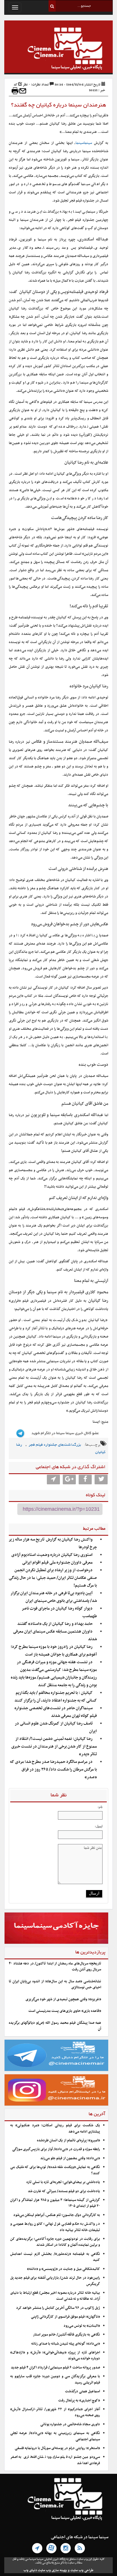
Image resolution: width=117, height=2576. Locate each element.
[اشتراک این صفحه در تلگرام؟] (53, 1480)
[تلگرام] (37, 2548)
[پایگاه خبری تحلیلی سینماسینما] (58, 49)
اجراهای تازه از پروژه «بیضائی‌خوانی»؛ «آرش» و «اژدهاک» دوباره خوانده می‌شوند (55, 2356)
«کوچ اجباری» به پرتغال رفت (79, 2401)
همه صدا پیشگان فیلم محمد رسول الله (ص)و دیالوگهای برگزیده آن (55, 2026)
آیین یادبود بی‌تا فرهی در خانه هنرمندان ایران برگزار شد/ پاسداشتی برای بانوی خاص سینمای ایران (54, 1597)
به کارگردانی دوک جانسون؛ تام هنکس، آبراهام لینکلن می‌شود (57, 2215)
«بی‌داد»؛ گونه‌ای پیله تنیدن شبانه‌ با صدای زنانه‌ (66, 2344)
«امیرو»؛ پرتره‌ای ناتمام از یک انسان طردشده (68, 2140)
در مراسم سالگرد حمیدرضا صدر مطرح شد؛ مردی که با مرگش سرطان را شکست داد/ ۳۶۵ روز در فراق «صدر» (53, 1770)
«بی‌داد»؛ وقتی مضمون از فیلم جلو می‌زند (70, 2158)
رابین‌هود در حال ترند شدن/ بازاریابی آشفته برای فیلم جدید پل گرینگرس (55, 2281)
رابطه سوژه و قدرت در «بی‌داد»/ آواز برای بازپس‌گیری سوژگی (56, 2149)
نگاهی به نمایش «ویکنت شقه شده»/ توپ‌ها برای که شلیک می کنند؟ (55, 2170)
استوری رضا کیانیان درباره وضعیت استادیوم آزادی (52, 1555)
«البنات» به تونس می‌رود (82, 2326)
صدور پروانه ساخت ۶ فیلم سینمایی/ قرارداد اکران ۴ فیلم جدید (55, 2368)
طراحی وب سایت (82, 2570)
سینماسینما (84, 143)
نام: (100, 1807)
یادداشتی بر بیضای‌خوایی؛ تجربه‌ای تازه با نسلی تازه (63, 2182)
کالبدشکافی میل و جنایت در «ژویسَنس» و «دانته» (63, 2269)
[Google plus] (69, 1480)
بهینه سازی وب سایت (52, 2570)
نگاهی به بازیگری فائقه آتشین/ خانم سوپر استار (66, 2335)
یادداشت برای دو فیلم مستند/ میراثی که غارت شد (64, 2191)
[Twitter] (101, 1480)
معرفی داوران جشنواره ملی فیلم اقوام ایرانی (57, 1563)
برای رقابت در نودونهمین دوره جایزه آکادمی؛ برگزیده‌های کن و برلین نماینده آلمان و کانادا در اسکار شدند (55, 2242)
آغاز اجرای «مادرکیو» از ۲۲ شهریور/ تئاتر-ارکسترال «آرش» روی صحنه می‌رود (55, 2412)
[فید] (80, 2548)
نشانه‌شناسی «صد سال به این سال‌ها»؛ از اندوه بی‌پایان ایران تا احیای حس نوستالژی (55, 1984)
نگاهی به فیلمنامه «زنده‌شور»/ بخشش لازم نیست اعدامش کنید (55, 2257)
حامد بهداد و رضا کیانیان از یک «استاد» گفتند (55, 1624)
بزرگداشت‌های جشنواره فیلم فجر (55, 1445)
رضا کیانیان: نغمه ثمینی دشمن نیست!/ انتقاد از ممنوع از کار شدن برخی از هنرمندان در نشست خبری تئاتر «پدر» (54, 1747)
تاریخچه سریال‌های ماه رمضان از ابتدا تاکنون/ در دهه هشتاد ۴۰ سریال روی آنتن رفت (55, 1967)
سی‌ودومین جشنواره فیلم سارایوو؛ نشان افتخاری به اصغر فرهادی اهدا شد (55, 2460)
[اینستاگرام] (66, 2548)
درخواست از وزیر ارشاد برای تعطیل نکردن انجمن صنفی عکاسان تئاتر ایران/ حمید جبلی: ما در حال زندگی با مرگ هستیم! (53, 1578)
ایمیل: (99, 1826)
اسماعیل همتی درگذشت (82, 2391)
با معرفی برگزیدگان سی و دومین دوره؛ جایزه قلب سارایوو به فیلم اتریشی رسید (55, 2379)
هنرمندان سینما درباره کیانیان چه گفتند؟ (59, 105)
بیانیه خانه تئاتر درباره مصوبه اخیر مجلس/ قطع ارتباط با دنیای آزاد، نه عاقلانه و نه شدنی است (55, 2296)
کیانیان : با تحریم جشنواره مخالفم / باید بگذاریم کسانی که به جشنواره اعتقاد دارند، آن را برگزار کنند (56, 1697)
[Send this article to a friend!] (23, 91)
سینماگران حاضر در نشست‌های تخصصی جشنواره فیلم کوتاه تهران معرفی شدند (56, 1712)
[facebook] (85, 1480)
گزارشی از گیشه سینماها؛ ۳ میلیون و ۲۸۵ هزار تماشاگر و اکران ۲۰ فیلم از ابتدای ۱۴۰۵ (55, 2203)
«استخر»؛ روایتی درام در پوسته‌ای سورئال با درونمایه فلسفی (57, 2448)
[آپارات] (51, 2548)
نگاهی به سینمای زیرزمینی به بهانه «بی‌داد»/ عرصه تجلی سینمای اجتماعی (55, 2436)
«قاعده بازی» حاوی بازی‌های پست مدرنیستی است (65, 2011)
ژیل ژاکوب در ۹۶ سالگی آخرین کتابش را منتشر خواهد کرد (58, 2308)
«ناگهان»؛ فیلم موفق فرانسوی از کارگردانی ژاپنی (65, 2317)
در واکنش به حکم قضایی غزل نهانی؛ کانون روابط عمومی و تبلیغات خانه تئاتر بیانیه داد (55, 2227)
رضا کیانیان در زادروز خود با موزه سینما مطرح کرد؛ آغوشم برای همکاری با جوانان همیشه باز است (54, 1651)
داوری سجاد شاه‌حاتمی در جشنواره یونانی (70, 2424)
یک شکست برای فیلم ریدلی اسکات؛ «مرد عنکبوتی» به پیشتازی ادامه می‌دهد (55, 2128)
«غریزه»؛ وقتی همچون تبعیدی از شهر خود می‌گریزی (63, 1999)
